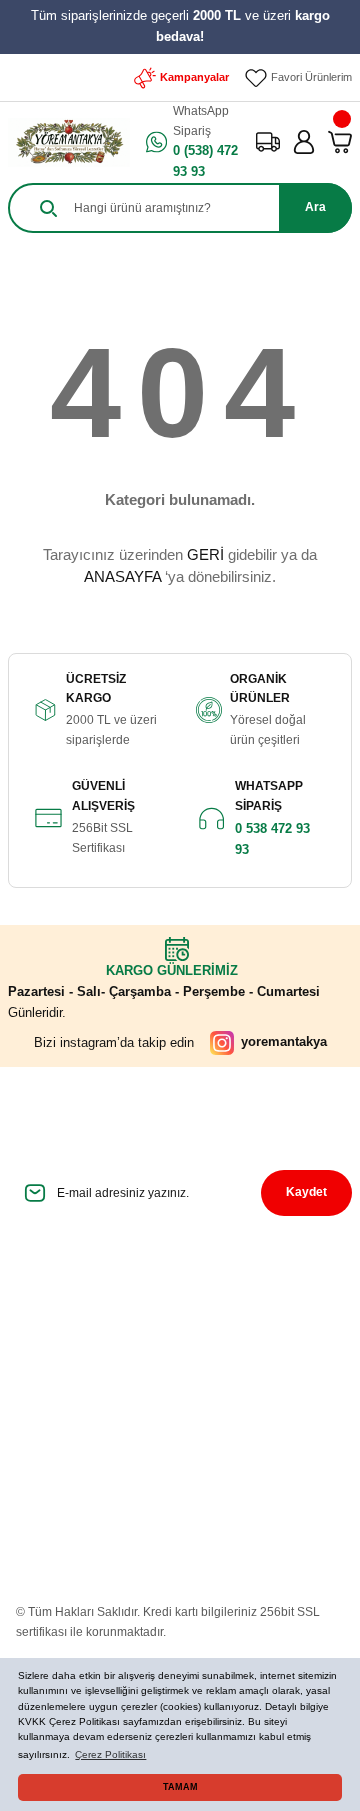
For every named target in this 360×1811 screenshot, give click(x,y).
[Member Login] (304, 142)
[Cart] (340, 142)
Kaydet (306, 1192)
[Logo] (69, 142)
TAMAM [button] (180, 1787)
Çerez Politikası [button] (110, 1754)
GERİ (205, 554)
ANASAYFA (122, 576)
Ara (315, 207)
